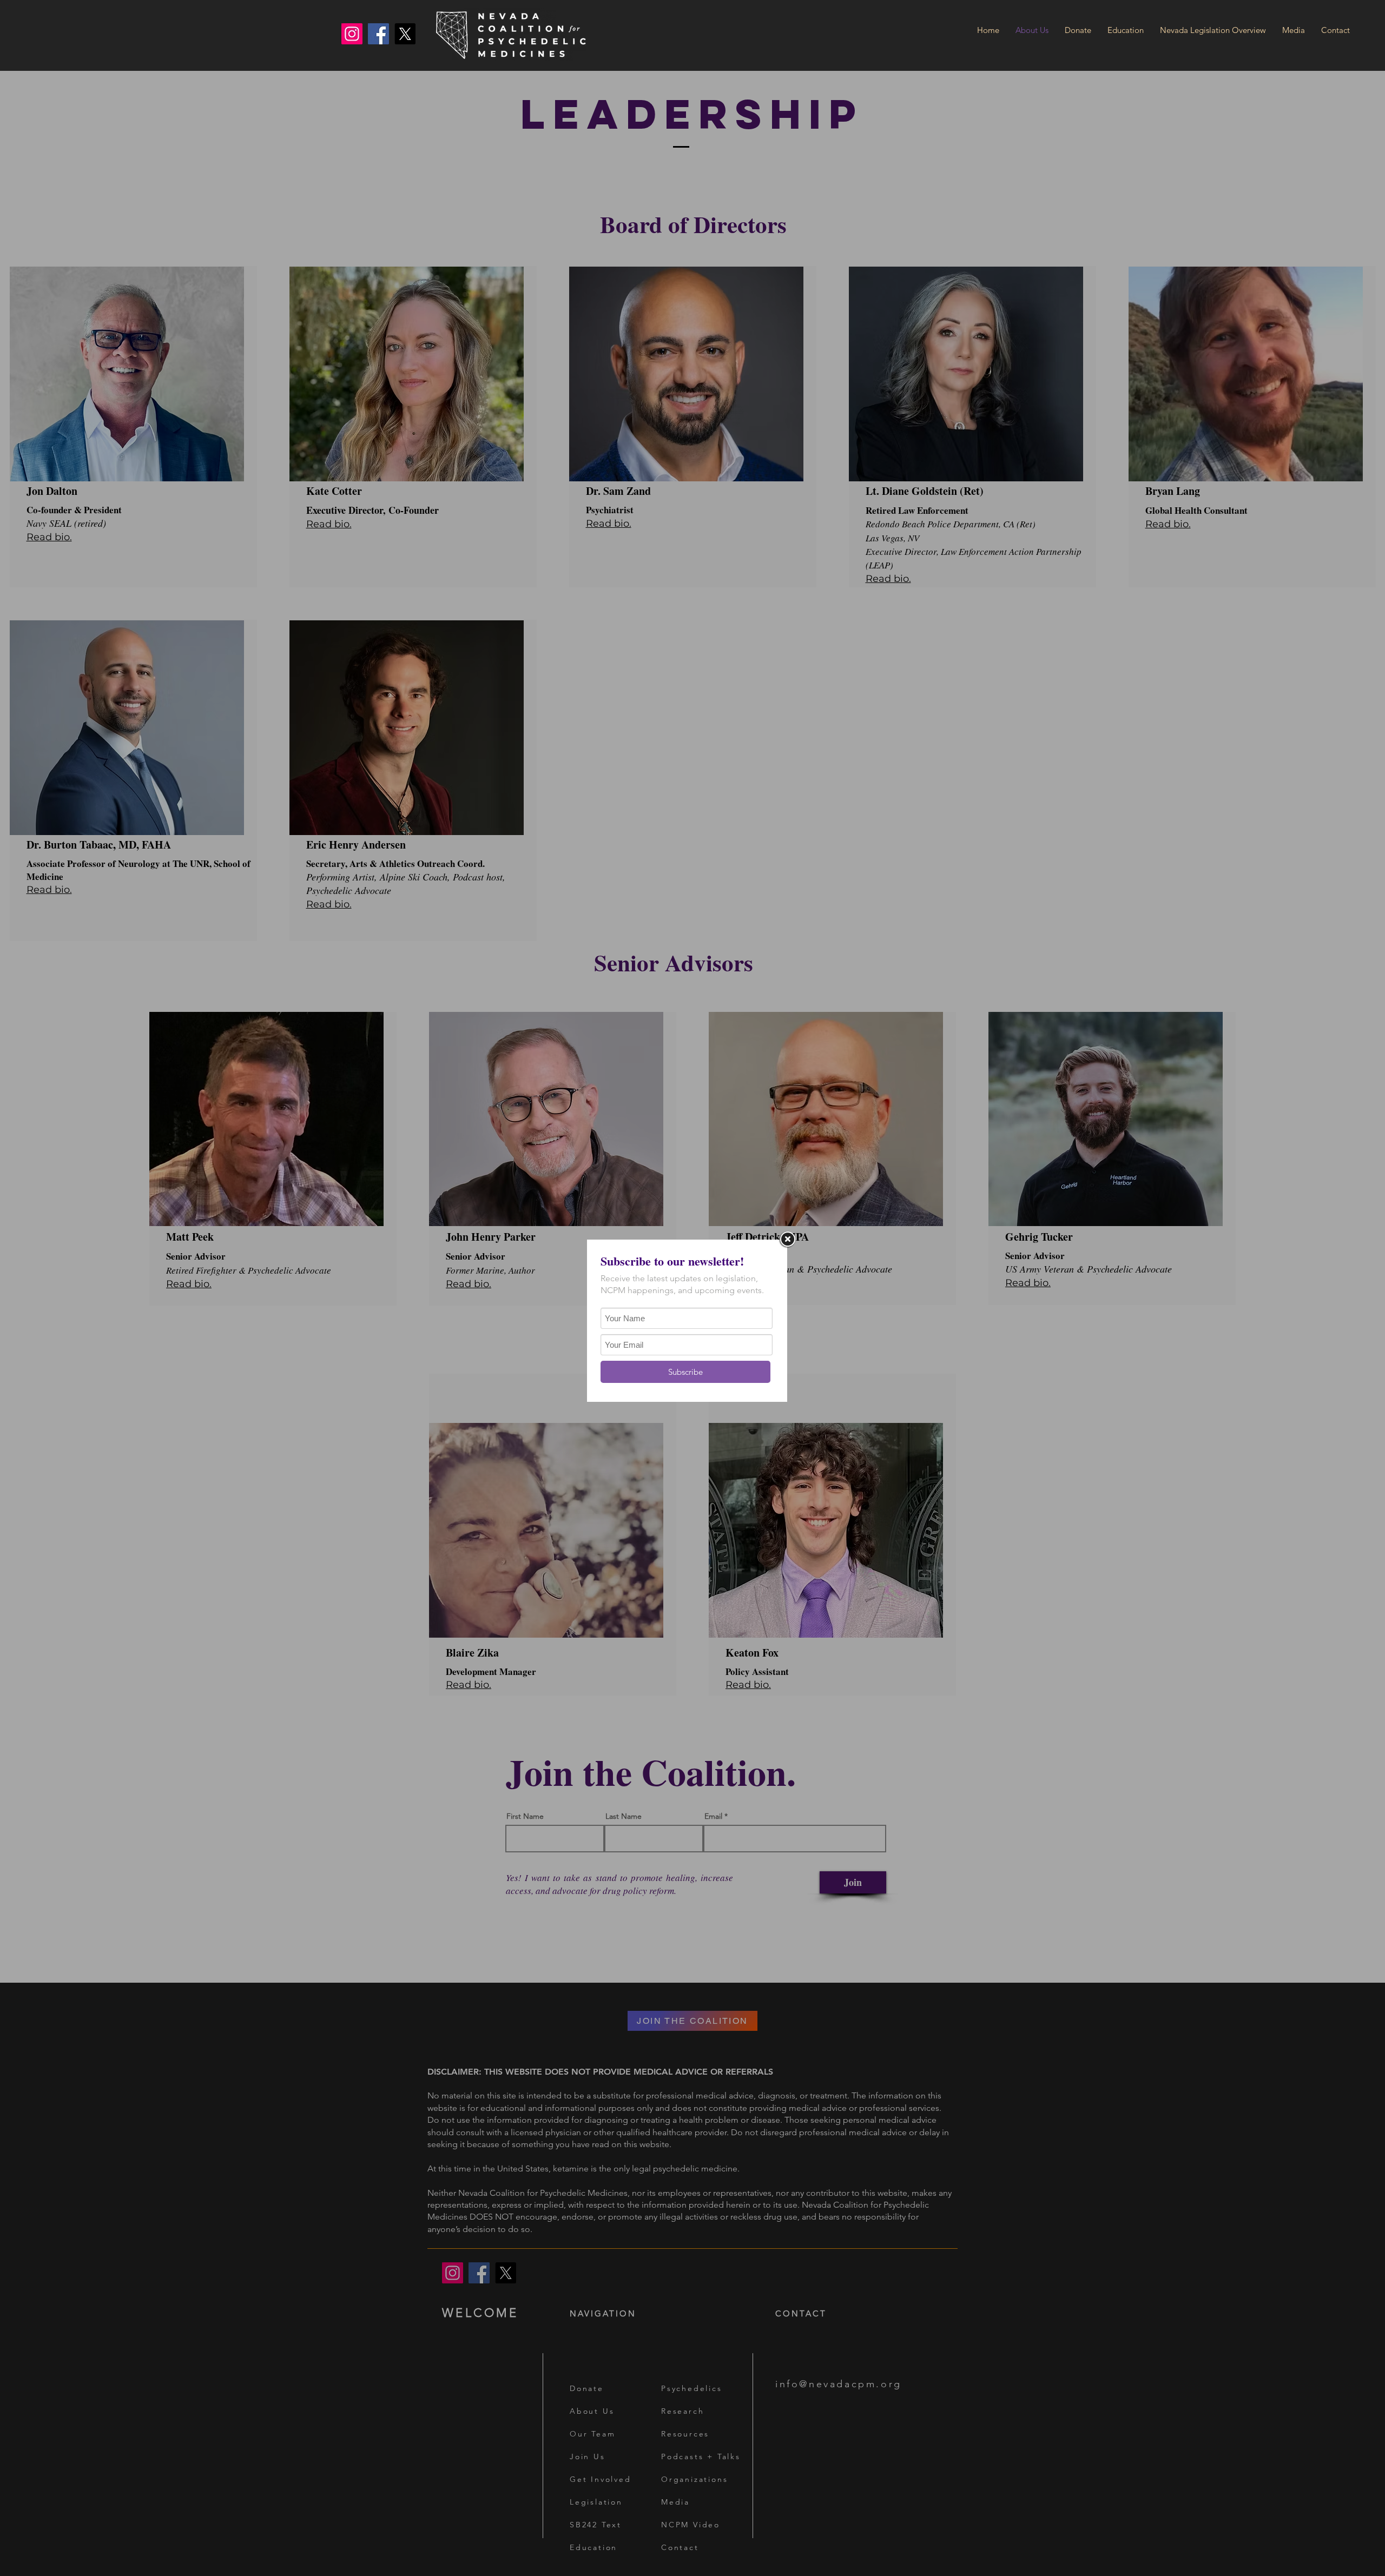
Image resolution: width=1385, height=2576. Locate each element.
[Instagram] (352, 34)
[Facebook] (378, 34)
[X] (405, 34)
